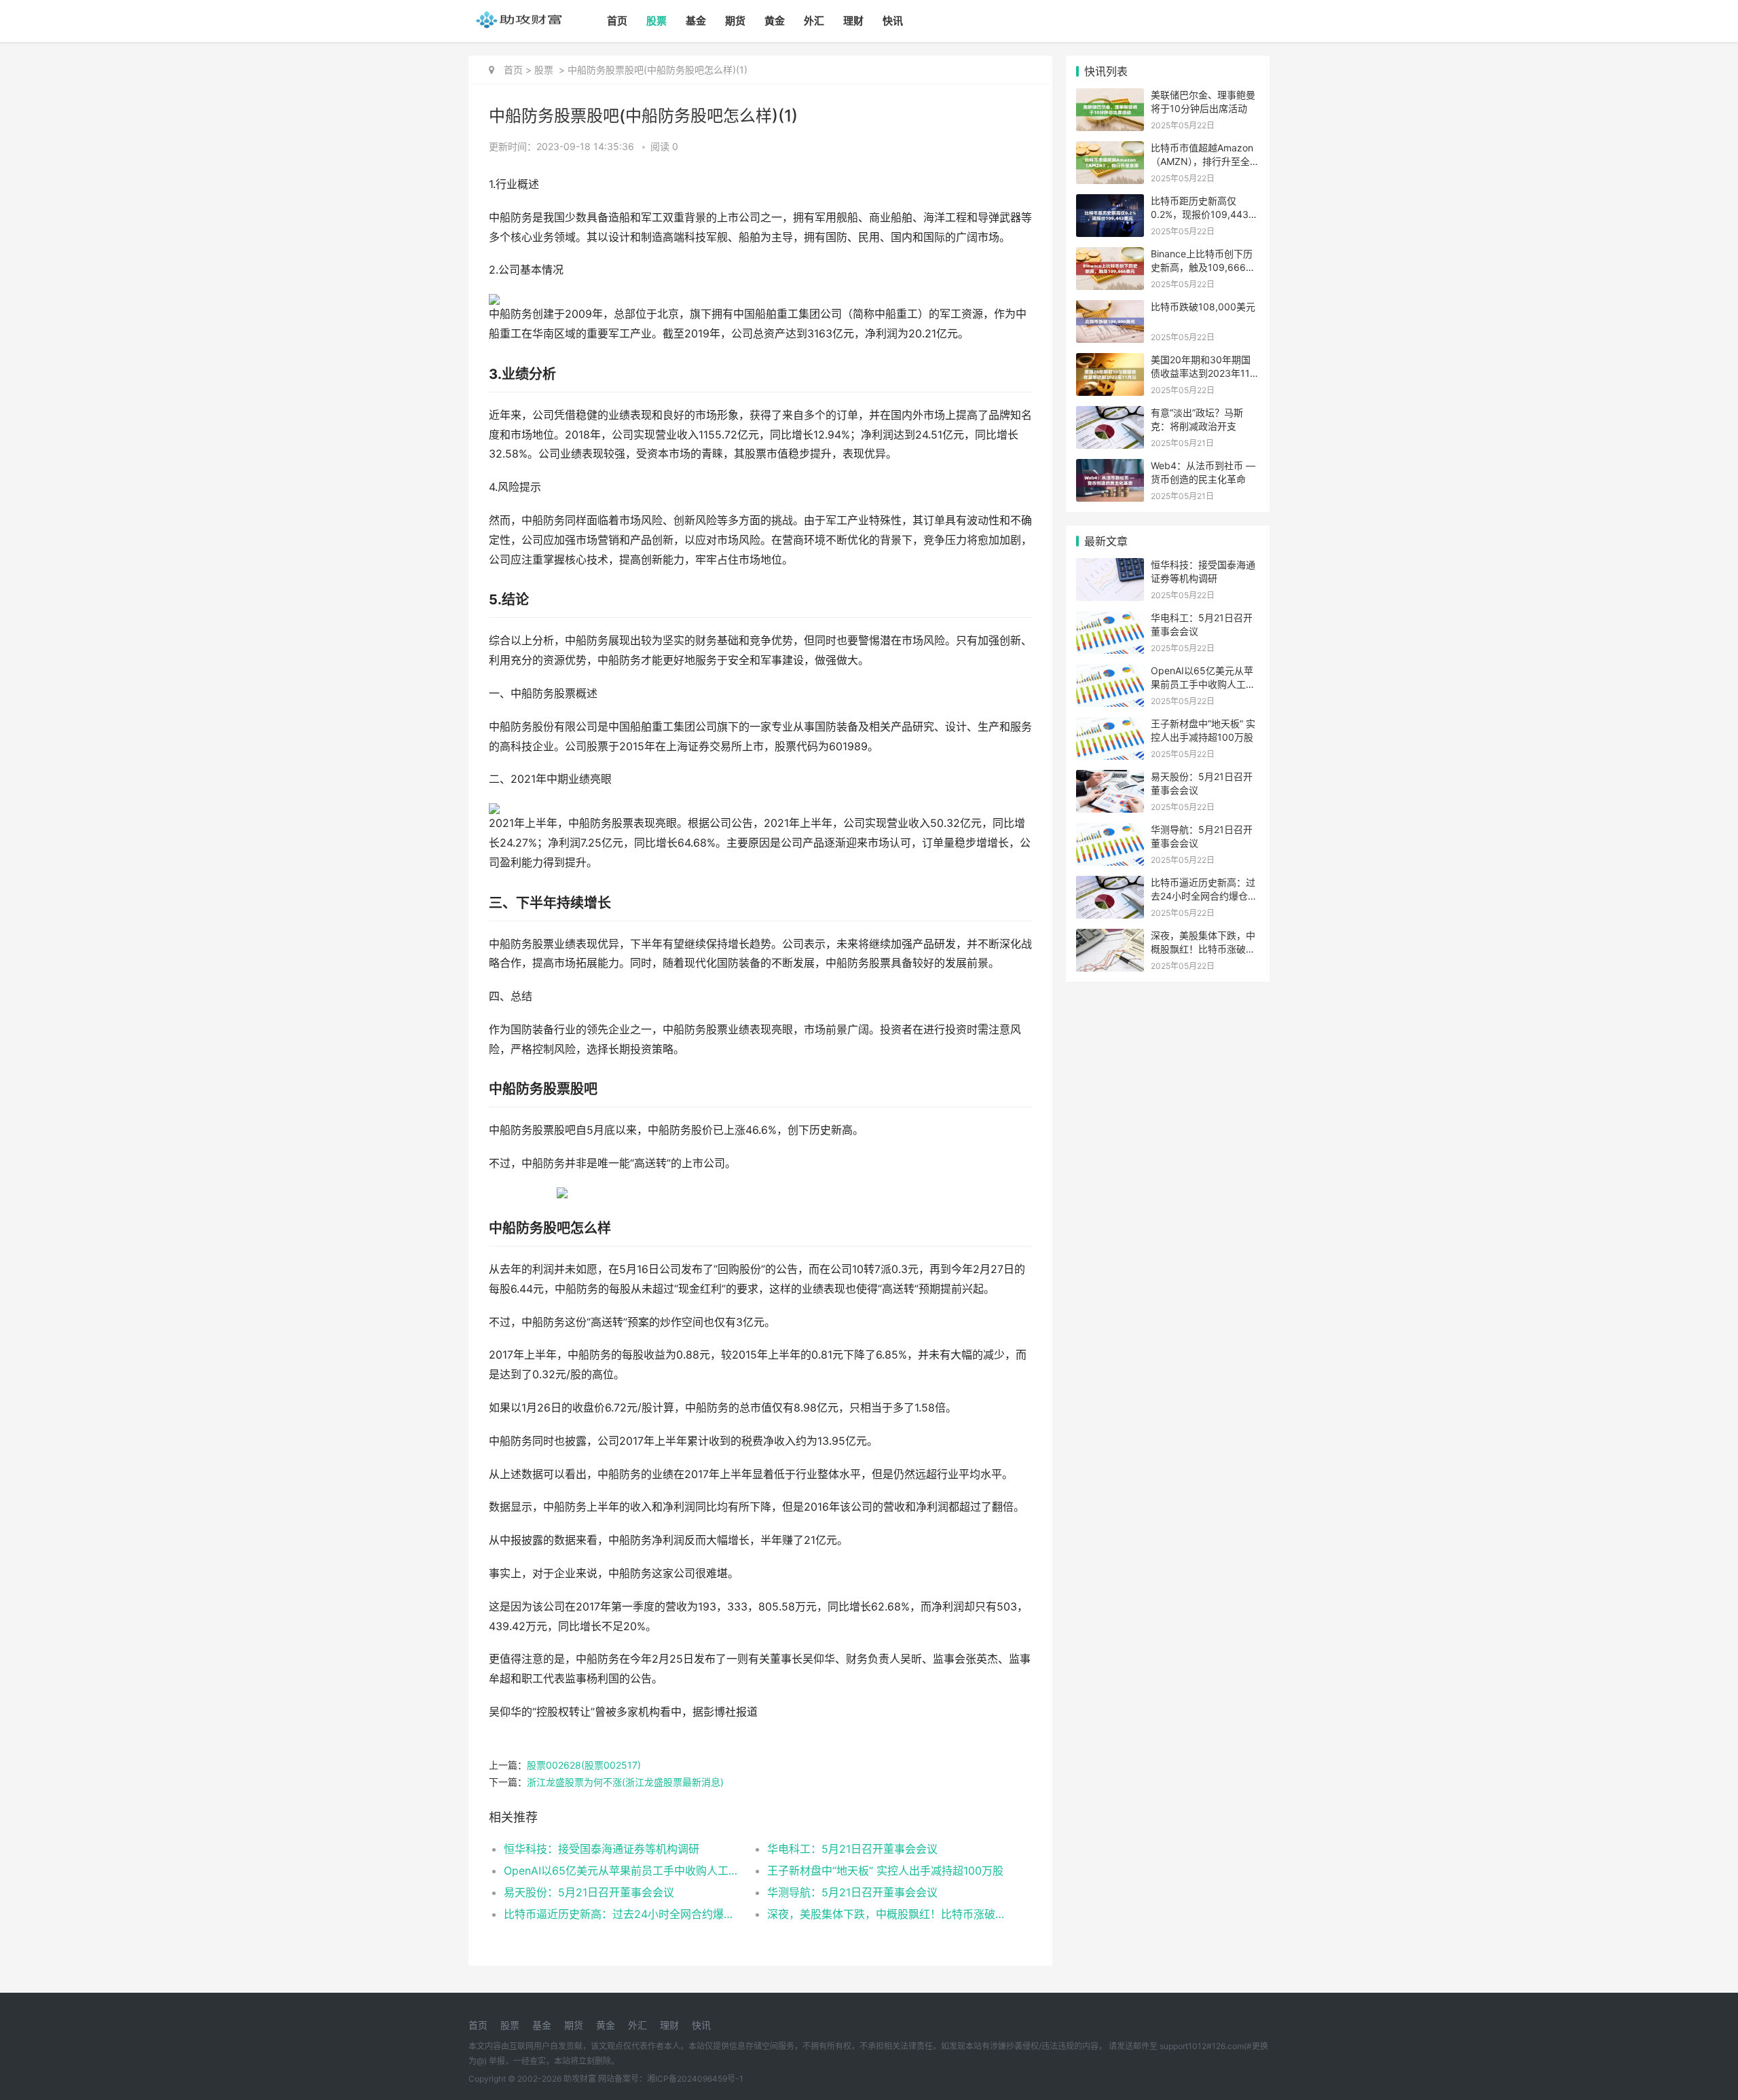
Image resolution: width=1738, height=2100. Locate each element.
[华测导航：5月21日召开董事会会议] (1110, 831)
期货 (735, 21)
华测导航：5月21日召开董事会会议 (852, 1892)
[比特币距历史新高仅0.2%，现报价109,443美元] (1110, 203)
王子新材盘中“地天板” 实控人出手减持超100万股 (885, 1871)
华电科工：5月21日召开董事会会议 (852, 1849)
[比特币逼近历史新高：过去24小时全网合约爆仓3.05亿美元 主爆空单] (1110, 884)
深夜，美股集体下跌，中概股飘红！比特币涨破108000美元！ (886, 1914)
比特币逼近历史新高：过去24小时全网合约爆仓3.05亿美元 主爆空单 (622, 1914)
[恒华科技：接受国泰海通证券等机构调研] (1110, 567)
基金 (696, 21)
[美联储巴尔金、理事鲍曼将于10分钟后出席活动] (1110, 97)
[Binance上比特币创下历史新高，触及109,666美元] (1110, 256)
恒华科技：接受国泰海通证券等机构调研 (602, 1849)
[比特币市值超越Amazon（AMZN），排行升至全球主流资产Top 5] (1110, 150)
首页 (617, 21)
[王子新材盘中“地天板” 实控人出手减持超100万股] (1110, 725)
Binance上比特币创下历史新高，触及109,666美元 (1203, 267)
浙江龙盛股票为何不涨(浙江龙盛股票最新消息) (625, 1782)
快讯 (893, 21)
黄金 (775, 21)
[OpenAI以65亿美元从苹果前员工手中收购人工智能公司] (1110, 673)
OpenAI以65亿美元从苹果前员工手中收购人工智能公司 (622, 1871)
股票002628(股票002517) (584, 1765)
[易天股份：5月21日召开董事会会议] (1110, 778)
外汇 (814, 21)
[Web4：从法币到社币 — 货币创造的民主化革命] (1110, 467)
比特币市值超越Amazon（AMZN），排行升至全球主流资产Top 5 (1205, 161)
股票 (657, 21)
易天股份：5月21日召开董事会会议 (589, 1892)
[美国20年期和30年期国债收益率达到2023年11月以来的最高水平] (1110, 362)
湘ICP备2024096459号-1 (695, 2079)
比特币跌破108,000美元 (1203, 307)
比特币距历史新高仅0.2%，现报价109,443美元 (1204, 214)
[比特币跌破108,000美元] (1110, 309)
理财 (853, 21)
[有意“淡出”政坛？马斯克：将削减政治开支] (1110, 415)
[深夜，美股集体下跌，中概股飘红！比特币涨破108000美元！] (1110, 937)
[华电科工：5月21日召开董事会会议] (1110, 620)
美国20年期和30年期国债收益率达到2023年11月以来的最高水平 (1205, 373)
